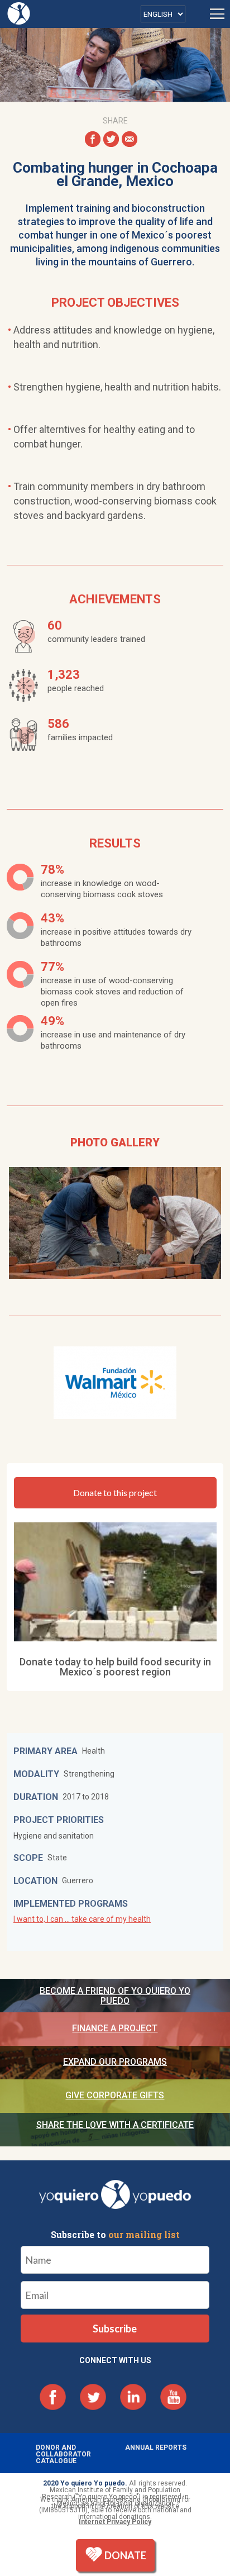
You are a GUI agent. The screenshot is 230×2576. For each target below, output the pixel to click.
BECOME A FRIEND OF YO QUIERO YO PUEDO (115, 1996)
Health (94, 1751)
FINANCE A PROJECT (115, 2028)
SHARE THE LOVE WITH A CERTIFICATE (115, 2125)
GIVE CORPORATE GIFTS (115, 2095)
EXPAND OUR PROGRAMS (115, 2062)
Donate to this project (115, 1492)
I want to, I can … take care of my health (82, 1919)
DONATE (125, 2555)
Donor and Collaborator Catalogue (63, 2454)
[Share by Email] (130, 139)
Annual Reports (156, 2448)
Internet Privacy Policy (115, 2522)
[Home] (20, 13)
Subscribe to (115, 2235)
